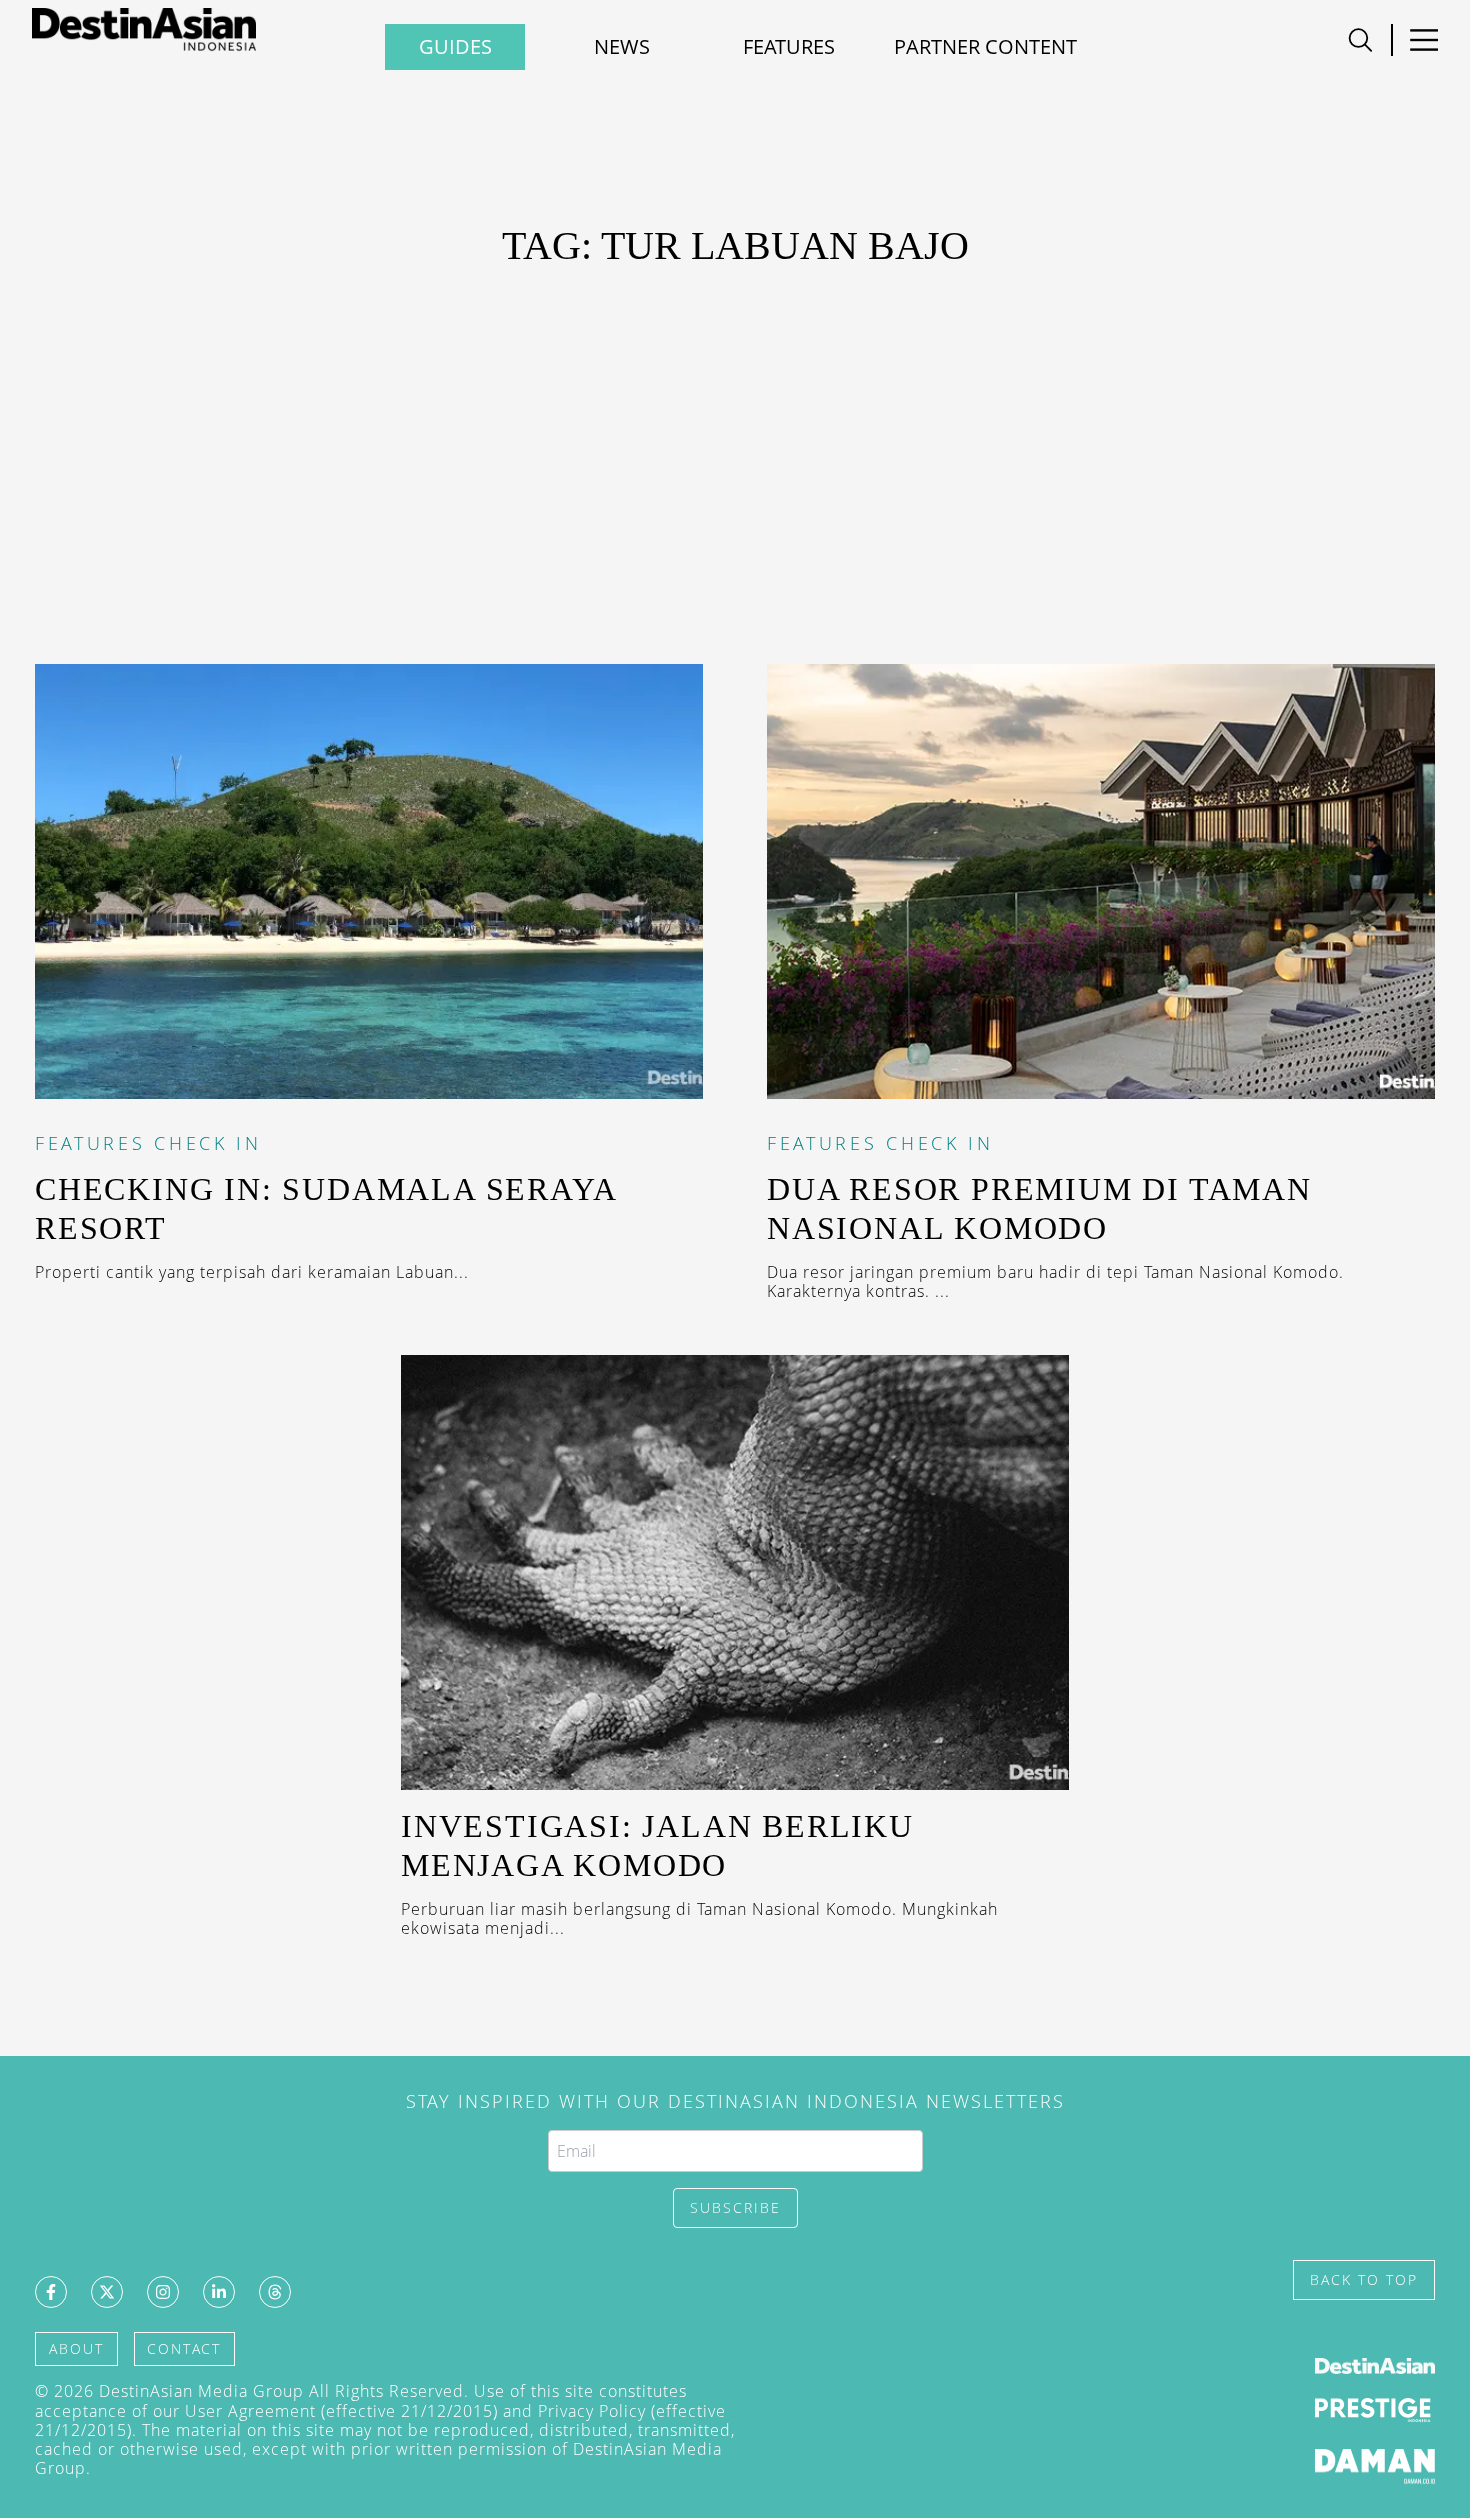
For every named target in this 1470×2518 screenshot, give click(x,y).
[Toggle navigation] (1360, 40)
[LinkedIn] (219, 2292)
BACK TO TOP (1364, 2279)
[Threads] (275, 2292)
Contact (184, 2348)
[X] (107, 2292)
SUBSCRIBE (735, 2207)
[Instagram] (163, 2292)
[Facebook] (51, 2292)
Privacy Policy (592, 2411)
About (76, 2348)
